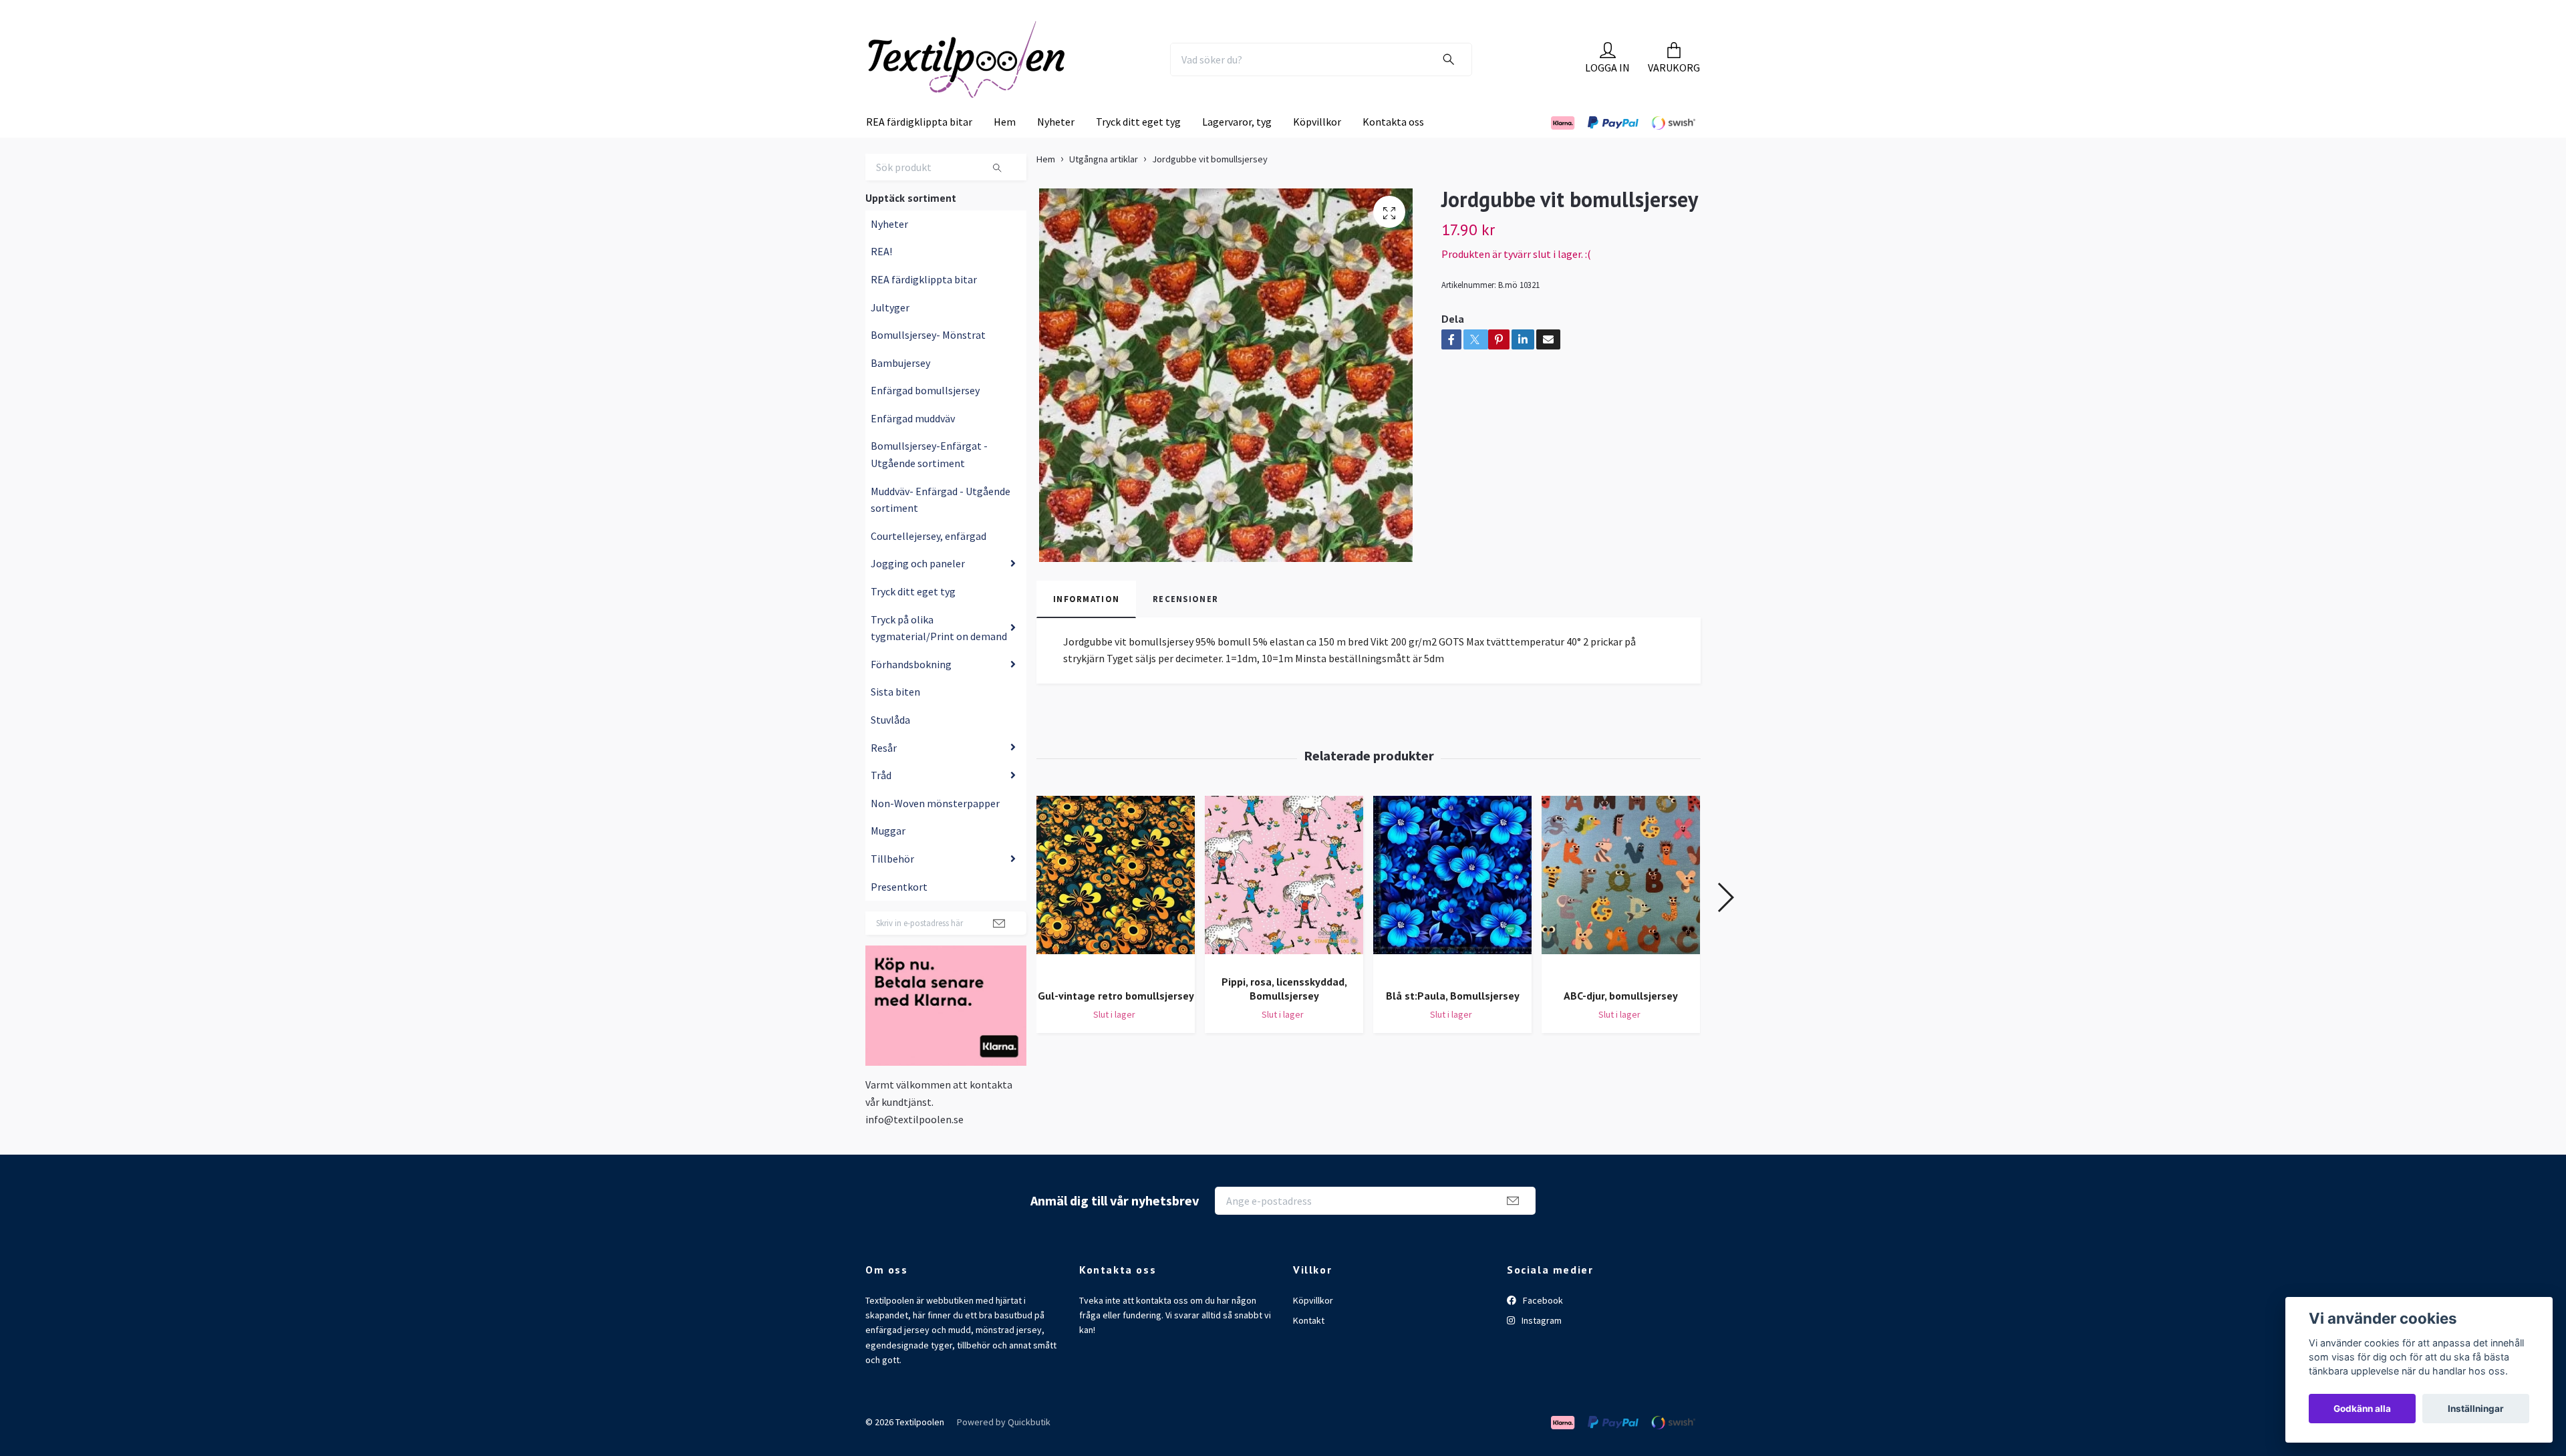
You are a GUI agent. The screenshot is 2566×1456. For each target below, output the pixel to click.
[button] (1725, 925)
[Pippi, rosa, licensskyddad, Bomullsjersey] (1284, 907)
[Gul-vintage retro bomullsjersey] (1116, 914)
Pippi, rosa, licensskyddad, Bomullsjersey (1284, 1016)
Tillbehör (892, 886)
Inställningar (2476, 1409)
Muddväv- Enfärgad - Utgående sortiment (941, 527)
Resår (884, 774)
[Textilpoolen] (1000, 73)
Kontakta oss (1393, 149)
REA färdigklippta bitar (919, 149)
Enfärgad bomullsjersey (925, 418)
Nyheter (1056, 149)
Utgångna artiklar (1104, 186)
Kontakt (1309, 1348)
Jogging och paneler (918, 591)
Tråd (881, 803)
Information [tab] (1086, 626)
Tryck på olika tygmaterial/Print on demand (939, 655)
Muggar (888, 858)
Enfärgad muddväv (913, 446)
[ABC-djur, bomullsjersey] (1621, 914)
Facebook (1542, 1327)
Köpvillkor (1317, 149)
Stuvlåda (890, 747)
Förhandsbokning (911, 692)
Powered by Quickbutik (1004, 1449)
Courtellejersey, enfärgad (929, 563)
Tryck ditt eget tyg (1138, 149)
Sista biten (895, 719)
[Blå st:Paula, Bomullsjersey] (1452, 914)
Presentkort (899, 913)
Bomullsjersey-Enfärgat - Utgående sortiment (929, 482)
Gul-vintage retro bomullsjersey (1116, 1023)
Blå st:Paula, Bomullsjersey (1453, 1023)
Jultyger (890, 334)
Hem (1005, 149)
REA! (881, 279)
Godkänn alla (2362, 1409)
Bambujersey (900, 390)
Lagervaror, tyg (1237, 149)
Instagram (1541, 1348)
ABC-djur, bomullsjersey (1621, 1023)
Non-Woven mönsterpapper (935, 831)
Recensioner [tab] (1185, 626)
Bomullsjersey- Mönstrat (928, 362)
